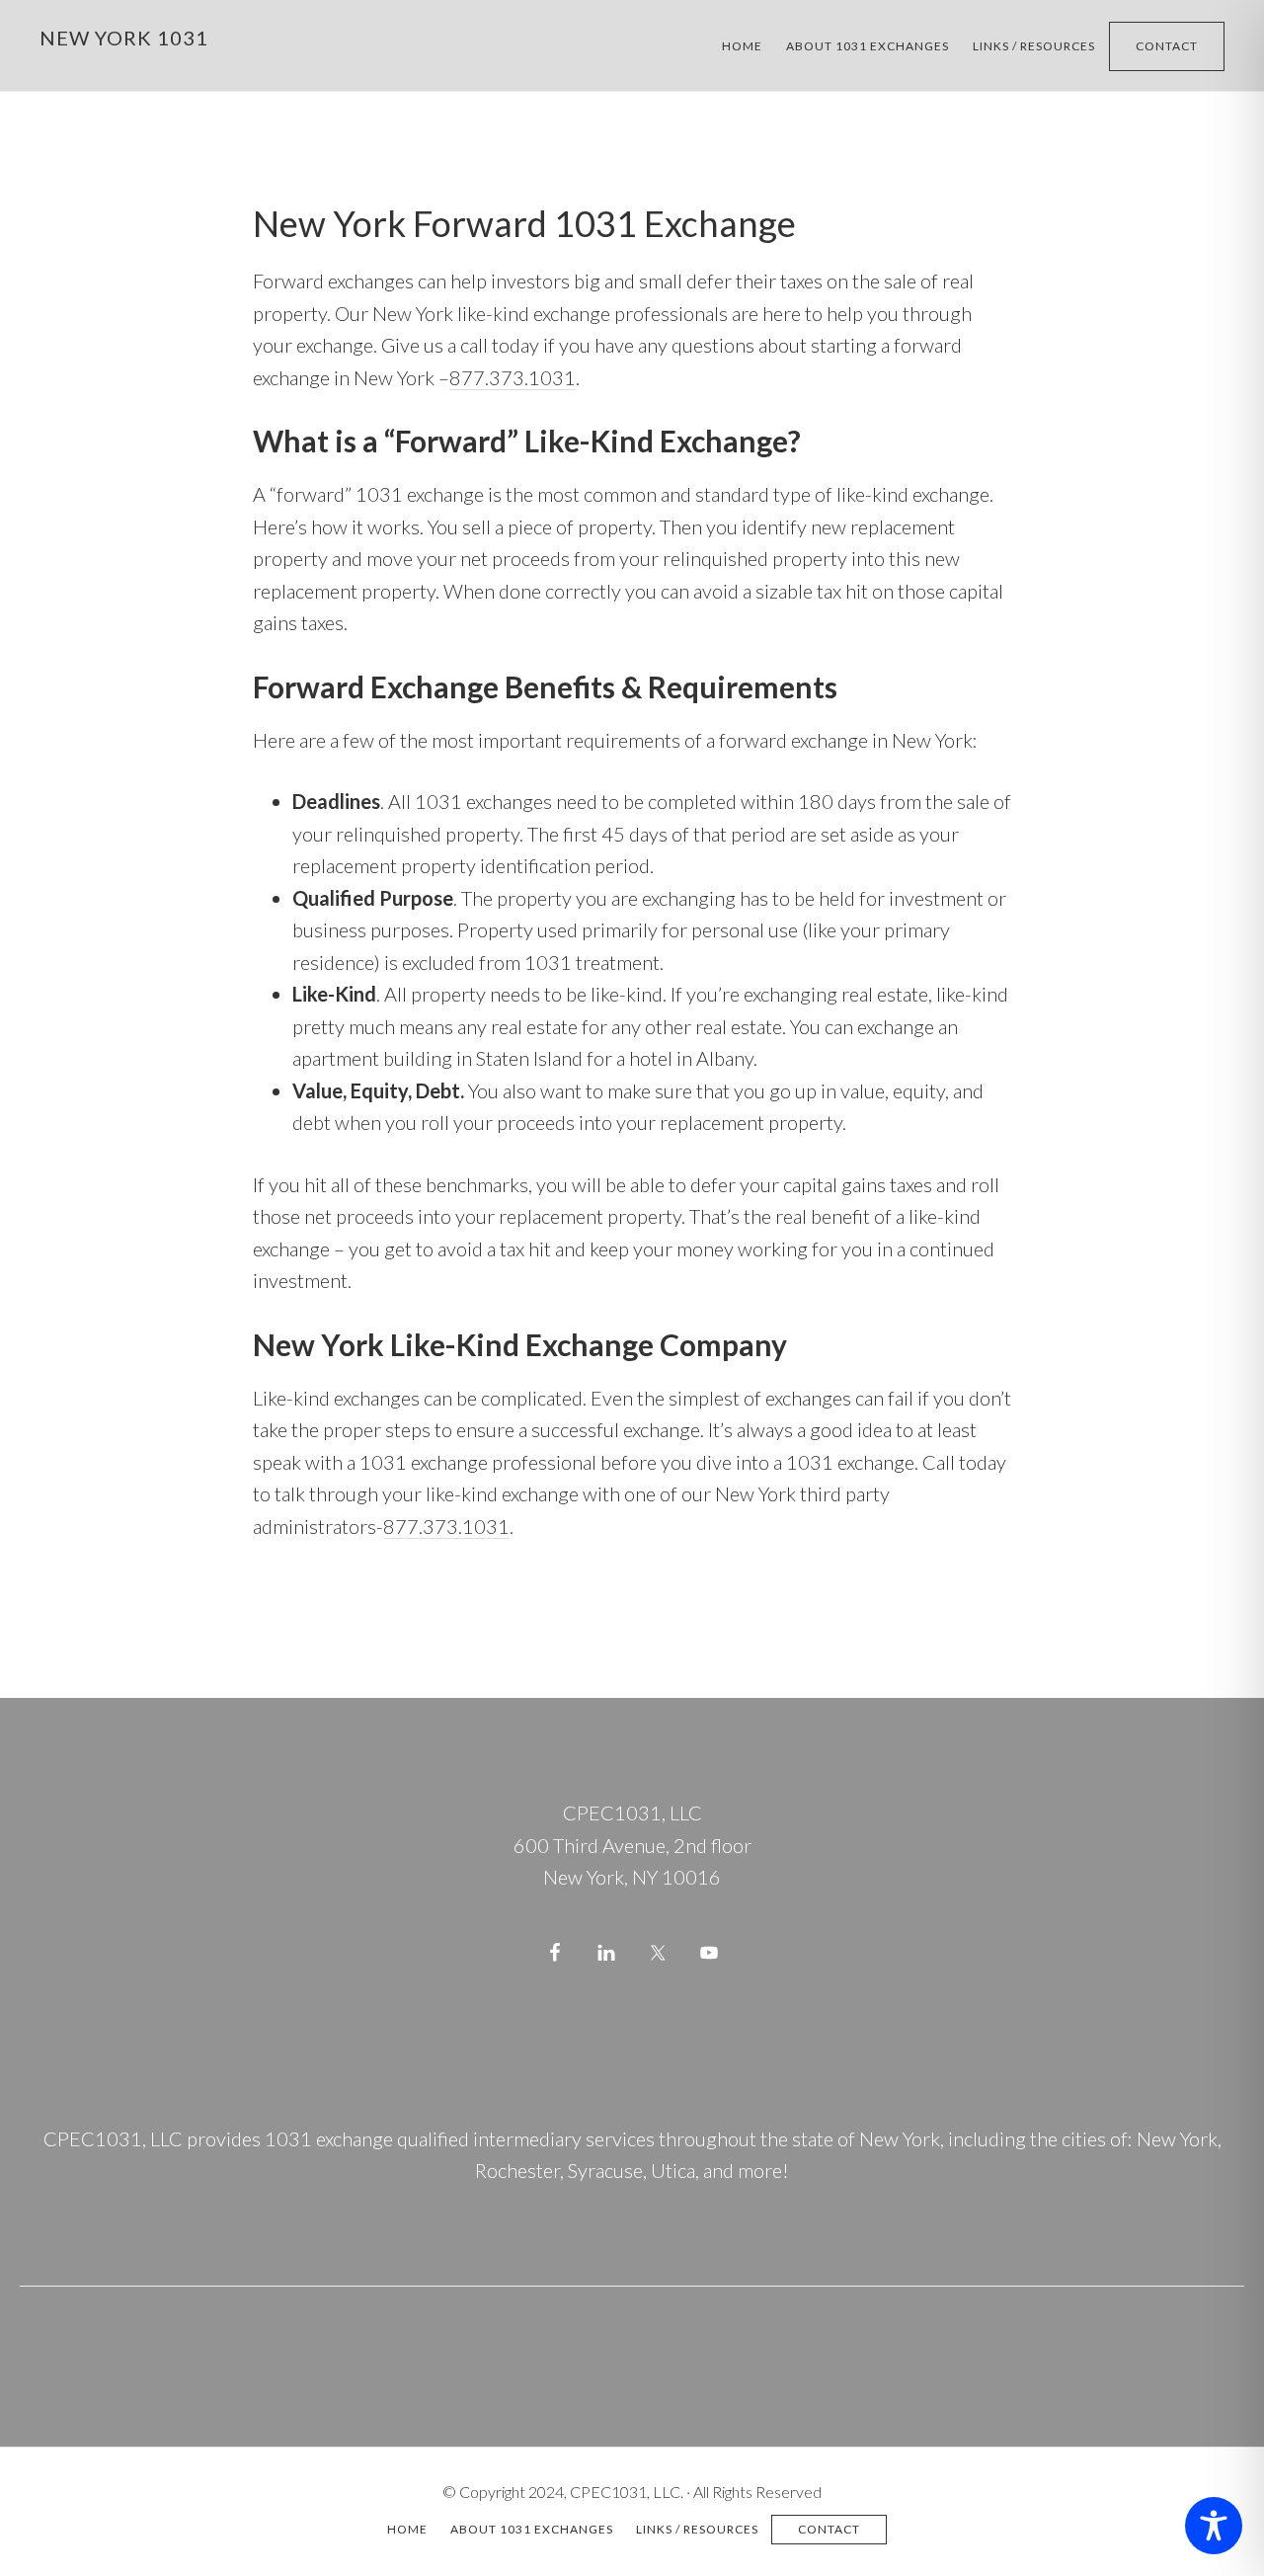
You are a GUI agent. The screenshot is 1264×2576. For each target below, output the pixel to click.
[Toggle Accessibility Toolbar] (1214, 2526)
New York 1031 (124, 38)
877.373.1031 (513, 377)
